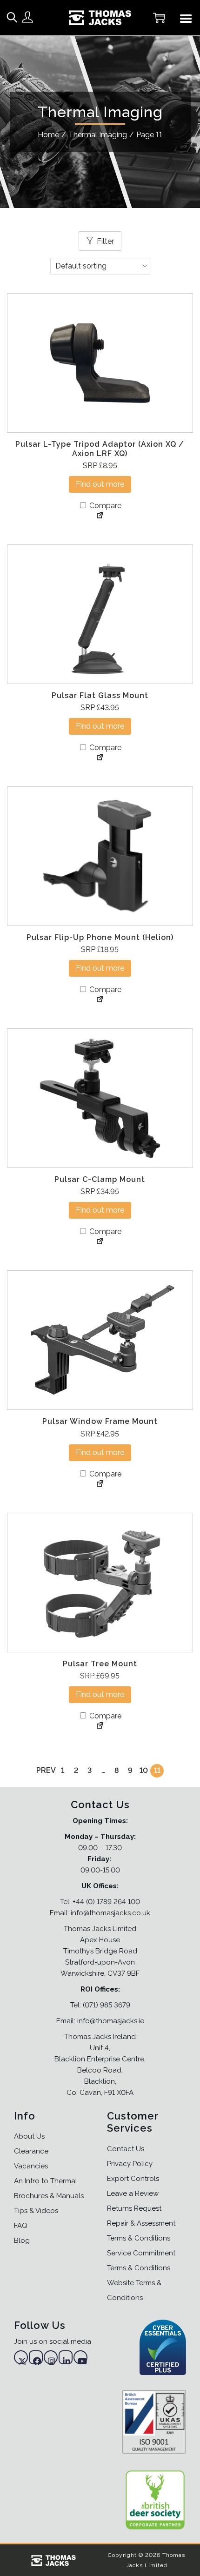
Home (48, 135)
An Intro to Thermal (46, 2181)
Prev (46, 1770)
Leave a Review (133, 2194)
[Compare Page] (100, 516)
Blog (22, 2241)
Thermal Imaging (98, 135)
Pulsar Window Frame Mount (100, 1421)
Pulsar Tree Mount (100, 1664)
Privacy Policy (130, 2164)
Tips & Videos (36, 2211)
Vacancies (31, 2166)
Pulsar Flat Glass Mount (100, 695)
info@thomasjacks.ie (111, 2021)
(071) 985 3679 (107, 2005)
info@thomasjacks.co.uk (110, 1913)
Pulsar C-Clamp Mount (100, 1179)
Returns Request (134, 2208)
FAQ (21, 2226)
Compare (104, 506)
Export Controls (133, 2179)
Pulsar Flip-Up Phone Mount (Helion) (100, 937)
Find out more (100, 484)
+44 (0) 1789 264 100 (106, 1902)
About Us (29, 2136)
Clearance (31, 2151)
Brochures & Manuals (49, 2196)
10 (144, 1770)
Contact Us (126, 2149)
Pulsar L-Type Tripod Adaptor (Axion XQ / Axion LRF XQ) (100, 449)
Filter (105, 241)
